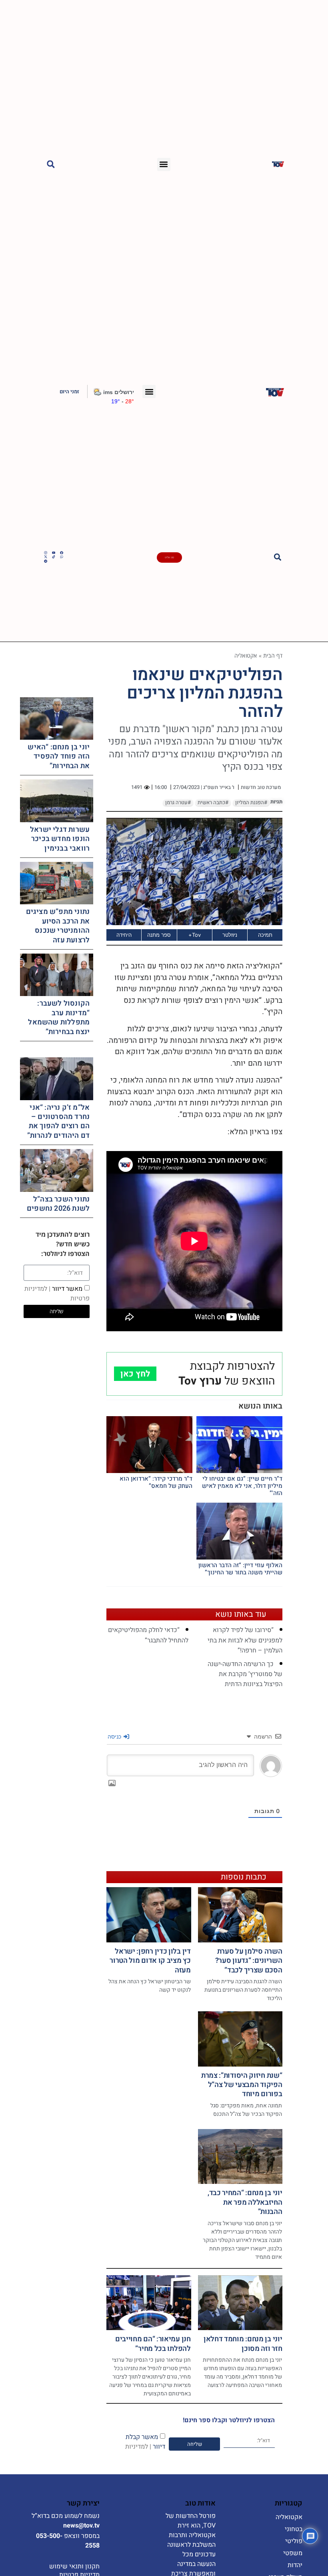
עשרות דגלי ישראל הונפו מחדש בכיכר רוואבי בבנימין (60, 839)
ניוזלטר (230, 935)
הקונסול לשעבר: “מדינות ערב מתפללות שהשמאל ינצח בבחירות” (59, 1017)
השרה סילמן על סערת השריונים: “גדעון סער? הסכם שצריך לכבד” (249, 1961)
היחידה (124, 935)
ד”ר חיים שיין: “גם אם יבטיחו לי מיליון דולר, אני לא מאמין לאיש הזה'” (242, 1486)
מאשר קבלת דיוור (145, 2442)
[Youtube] (54, 553)
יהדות (295, 2565)
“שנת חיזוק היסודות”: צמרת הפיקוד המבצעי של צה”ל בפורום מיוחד (242, 2085)
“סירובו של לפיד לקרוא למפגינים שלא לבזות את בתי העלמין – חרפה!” (245, 1640)
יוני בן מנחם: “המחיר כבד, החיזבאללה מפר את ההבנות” (245, 2202)
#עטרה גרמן (178, 803)
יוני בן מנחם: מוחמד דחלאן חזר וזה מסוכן (243, 2344)
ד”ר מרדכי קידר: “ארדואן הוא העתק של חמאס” (156, 1482)
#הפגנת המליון (251, 803)
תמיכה (265, 935)
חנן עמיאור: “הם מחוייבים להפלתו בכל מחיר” (153, 2344)
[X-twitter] (46, 557)
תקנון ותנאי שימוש (74, 2566)
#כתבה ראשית (213, 803)
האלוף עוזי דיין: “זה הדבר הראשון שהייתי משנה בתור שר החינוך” (240, 1569)
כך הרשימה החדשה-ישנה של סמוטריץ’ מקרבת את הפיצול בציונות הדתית (245, 1674)
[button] (164, 164)
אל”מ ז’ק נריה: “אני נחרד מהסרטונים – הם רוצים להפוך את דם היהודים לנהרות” (59, 1122)
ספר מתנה (159, 935)
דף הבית (273, 655)
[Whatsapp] (62, 557)
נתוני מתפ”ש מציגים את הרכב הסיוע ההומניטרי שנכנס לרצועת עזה (58, 926)
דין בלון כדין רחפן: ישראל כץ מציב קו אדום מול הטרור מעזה (150, 1961)
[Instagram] (46, 553)
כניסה (115, 1736)
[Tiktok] (54, 557)
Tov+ (195, 935)
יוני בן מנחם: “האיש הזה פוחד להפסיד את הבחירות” (59, 757)
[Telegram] (46, 561)
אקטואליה (246, 655)
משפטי (293, 2553)
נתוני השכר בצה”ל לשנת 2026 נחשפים (58, 1204)
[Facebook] (62, 553)
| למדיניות (138, 2447)
